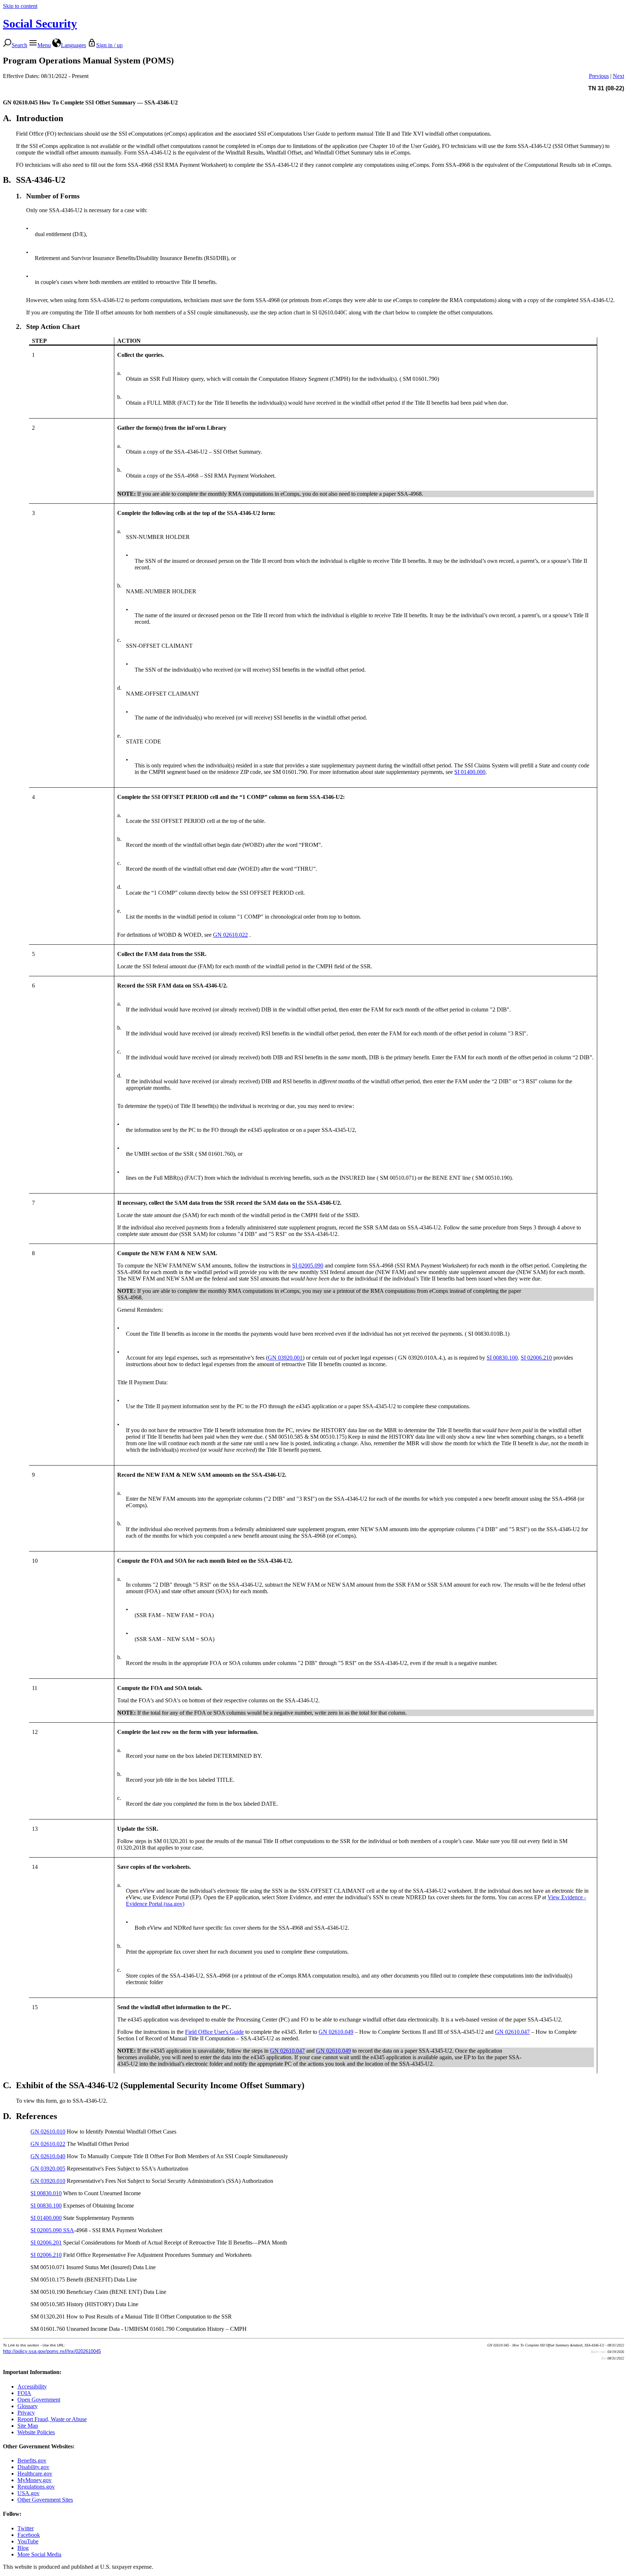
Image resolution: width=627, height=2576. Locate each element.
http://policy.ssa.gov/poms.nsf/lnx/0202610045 (52, 2351)
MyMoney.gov (34, 2480)
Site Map (28, 2426)
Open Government (39, 2400)
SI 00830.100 (502, 1358)
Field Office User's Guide (214, 2032)
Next (618, 76)
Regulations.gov (36, 2487)
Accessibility (32, 2387)
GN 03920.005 (48, 2169)
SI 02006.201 (46, 2243)
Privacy (26, 2413)
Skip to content (20, 6)
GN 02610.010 (48, 2132)
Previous (599, 76)
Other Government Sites (45, 2500)
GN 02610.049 (336, 2032)
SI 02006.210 (536, 1358)
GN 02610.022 (230, 935)
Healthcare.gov (35, 2474)
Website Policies (36, 2432)
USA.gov (28, 2493)
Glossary (28, 2406)
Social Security (40, 24)
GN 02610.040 (48, 2156)
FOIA (24, 2393)
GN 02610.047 (512, 2032)
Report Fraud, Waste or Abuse (52, 2419)
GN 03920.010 (48, 2181)
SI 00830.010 (46, 2193)
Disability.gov (33, 2467)
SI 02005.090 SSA (52, 2230)
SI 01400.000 (470, 772)
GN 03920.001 (285, 1358)
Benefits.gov (32, 2460)
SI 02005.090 (308, 1266)
